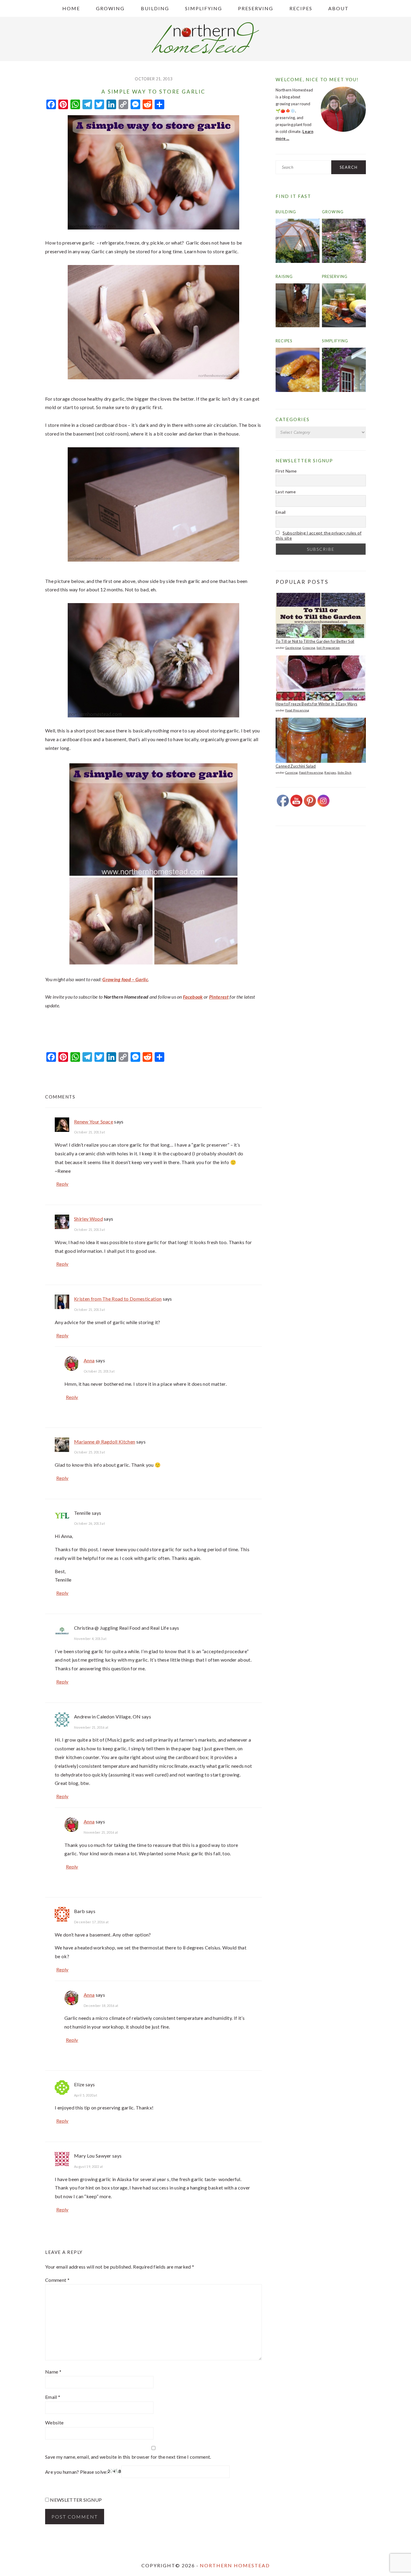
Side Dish (345, 772)
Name (53, 2372)
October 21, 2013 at (90, 1132)
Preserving (335, 276)
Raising (284, 276)
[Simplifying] (344, 390)
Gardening (293, 648)
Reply (62, 1184)
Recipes (284, 341)
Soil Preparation (328, 648)
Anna (89, 1360)
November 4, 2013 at (90, 1639)
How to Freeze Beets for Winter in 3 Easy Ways (316, 704)
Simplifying (335, 341)
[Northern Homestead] (205, 52)
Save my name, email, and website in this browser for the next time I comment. (128, 2457)
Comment (57, 2280)
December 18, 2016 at (101, 2006)
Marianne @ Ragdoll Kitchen (105, 1442)
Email (53, 2397)
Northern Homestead (235, 2565)
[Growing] (344, 261)
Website (54, 2422)
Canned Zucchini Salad (296, 766)
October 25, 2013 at (90, 1452)
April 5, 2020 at (86, 2095)
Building (286, 212)
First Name (286, 471)
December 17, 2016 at (91, 1922)
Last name (286, 492)
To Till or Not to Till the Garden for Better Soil (315, 641)
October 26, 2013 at (90, 1523)
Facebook (193, 997)
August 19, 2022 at (89, 2166)
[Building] (298, 261)
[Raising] (298, 326)
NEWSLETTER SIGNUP (76, 2500)
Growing (333, 212)
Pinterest (219, 997)
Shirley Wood (88, 1219)
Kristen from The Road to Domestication (118, 1299)
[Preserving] (344, 326)
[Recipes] (298, 390)
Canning (291, 772)
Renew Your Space (94, 1122)
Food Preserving (297, 710)
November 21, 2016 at (91, 1727)
